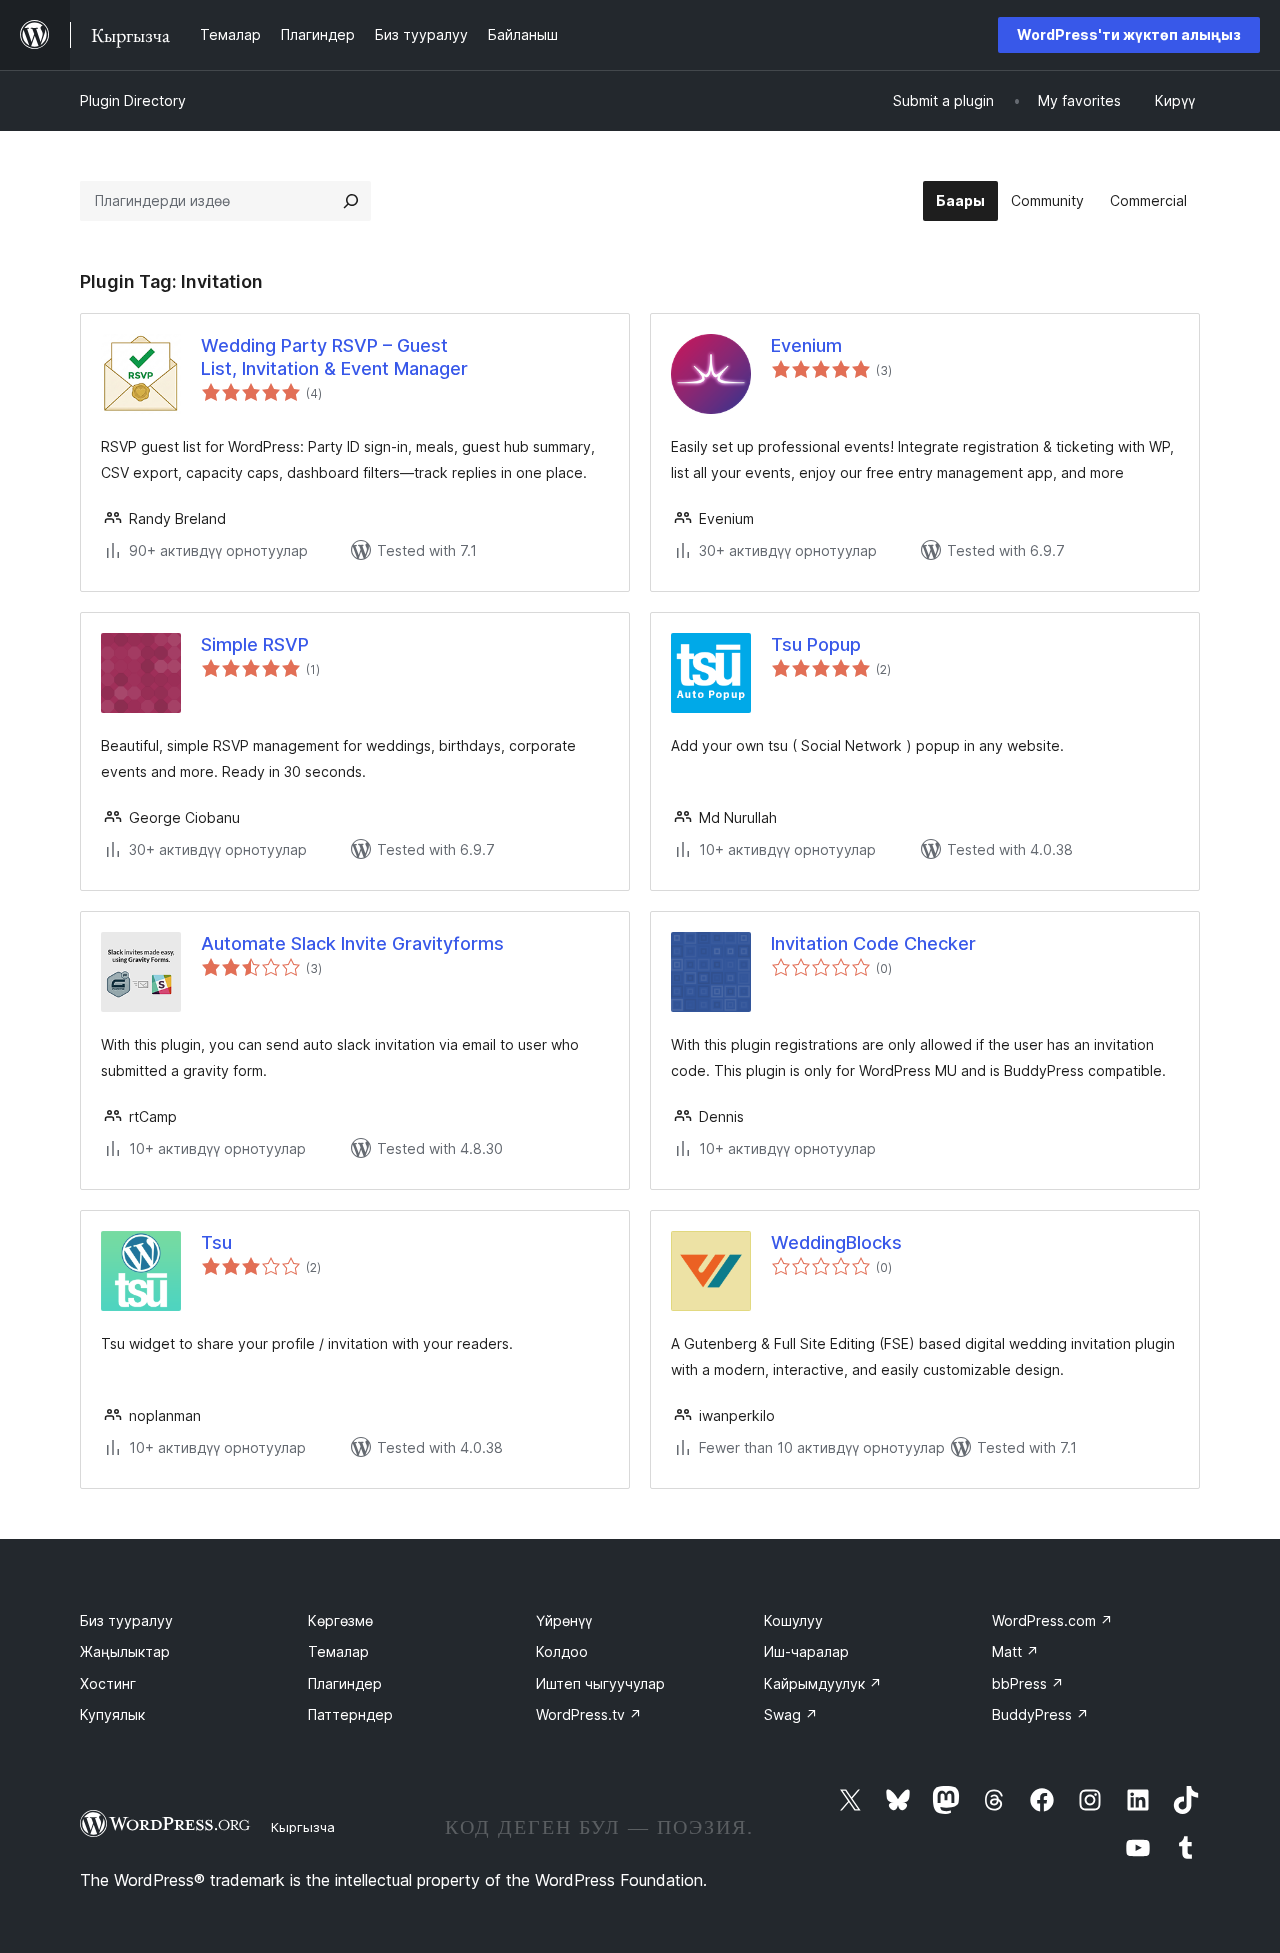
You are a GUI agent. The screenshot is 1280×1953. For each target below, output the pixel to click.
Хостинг (108, 1683)
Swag (791, 1714)
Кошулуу (793, 1620)
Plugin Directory (133, 100)
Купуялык (112, 1714)
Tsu (216, 1242)
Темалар (338, 1651)
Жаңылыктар (125, 1651)
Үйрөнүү (564, 1620)
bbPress (1028, 1683)
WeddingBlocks (836, 1242)
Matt (1015, 1651)
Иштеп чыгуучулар (600, 1683)
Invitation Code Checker (873, 943)
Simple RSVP (255, 644)
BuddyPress (1040, 1714)
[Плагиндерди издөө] (351, 201)
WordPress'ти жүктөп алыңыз (1129, 34)
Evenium (806, 345)
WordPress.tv (589, 1714)
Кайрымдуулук (823, 1683)
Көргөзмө (340, 1620)
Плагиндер (345, 1683)
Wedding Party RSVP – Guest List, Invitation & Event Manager (334, 357)
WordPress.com (1052, 1620)
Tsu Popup (816, 644)
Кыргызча (303, 1827)
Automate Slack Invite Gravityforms (352, 943)
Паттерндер (350, 1714)
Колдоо (562, 1651)
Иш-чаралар (806, 1651)
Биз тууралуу (126, 1620)
